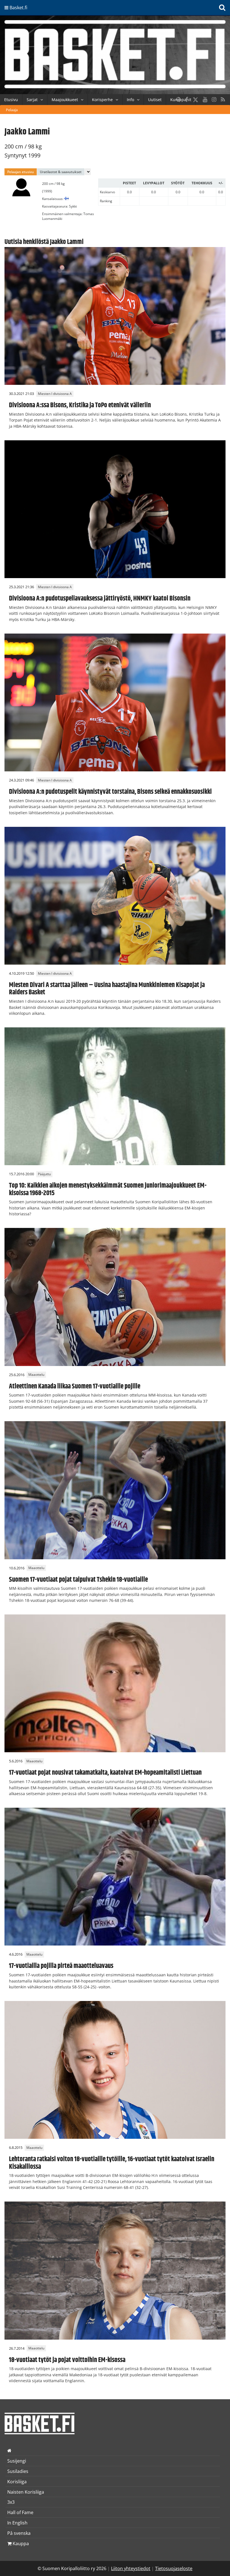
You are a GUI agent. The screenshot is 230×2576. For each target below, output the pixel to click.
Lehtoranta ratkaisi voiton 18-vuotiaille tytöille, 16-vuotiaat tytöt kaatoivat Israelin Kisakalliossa (112, 2163)
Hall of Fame (20, 2512)
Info (130, 100)
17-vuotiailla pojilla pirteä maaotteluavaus (61, 1966)
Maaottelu (36, 1375)
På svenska (19, 2533)
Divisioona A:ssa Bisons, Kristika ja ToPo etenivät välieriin (80, 405)
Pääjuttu (44, 1174)
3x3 (11, 2502)
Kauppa (20, 2544)
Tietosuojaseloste (174, 2568)
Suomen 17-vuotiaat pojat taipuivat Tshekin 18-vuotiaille (78, 1580)
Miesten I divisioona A (55, 394)
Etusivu (11, 100)
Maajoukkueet (65, 100)
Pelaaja (12, 110)
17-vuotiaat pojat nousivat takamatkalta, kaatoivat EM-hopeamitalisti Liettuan (105, 1773)
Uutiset (155, 100)
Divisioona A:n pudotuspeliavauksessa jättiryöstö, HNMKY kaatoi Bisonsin (100, 599)
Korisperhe (102, 100)
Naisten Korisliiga (26, 2492)
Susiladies (18, 2471)
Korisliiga (17, 2482)
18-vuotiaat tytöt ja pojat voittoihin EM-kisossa (67, 2360)
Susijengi (17, 2461)
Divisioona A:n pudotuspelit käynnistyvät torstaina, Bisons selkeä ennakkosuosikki (110, 792)
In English (17, 2523)
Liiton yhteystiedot (131, 2568)
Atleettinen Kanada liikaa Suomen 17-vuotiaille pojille (75, 1386)
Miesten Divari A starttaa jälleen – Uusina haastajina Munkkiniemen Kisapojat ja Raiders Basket (107, 989)
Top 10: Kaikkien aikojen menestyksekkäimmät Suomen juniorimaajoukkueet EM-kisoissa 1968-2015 (108, 1189)
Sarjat (32, 100)
